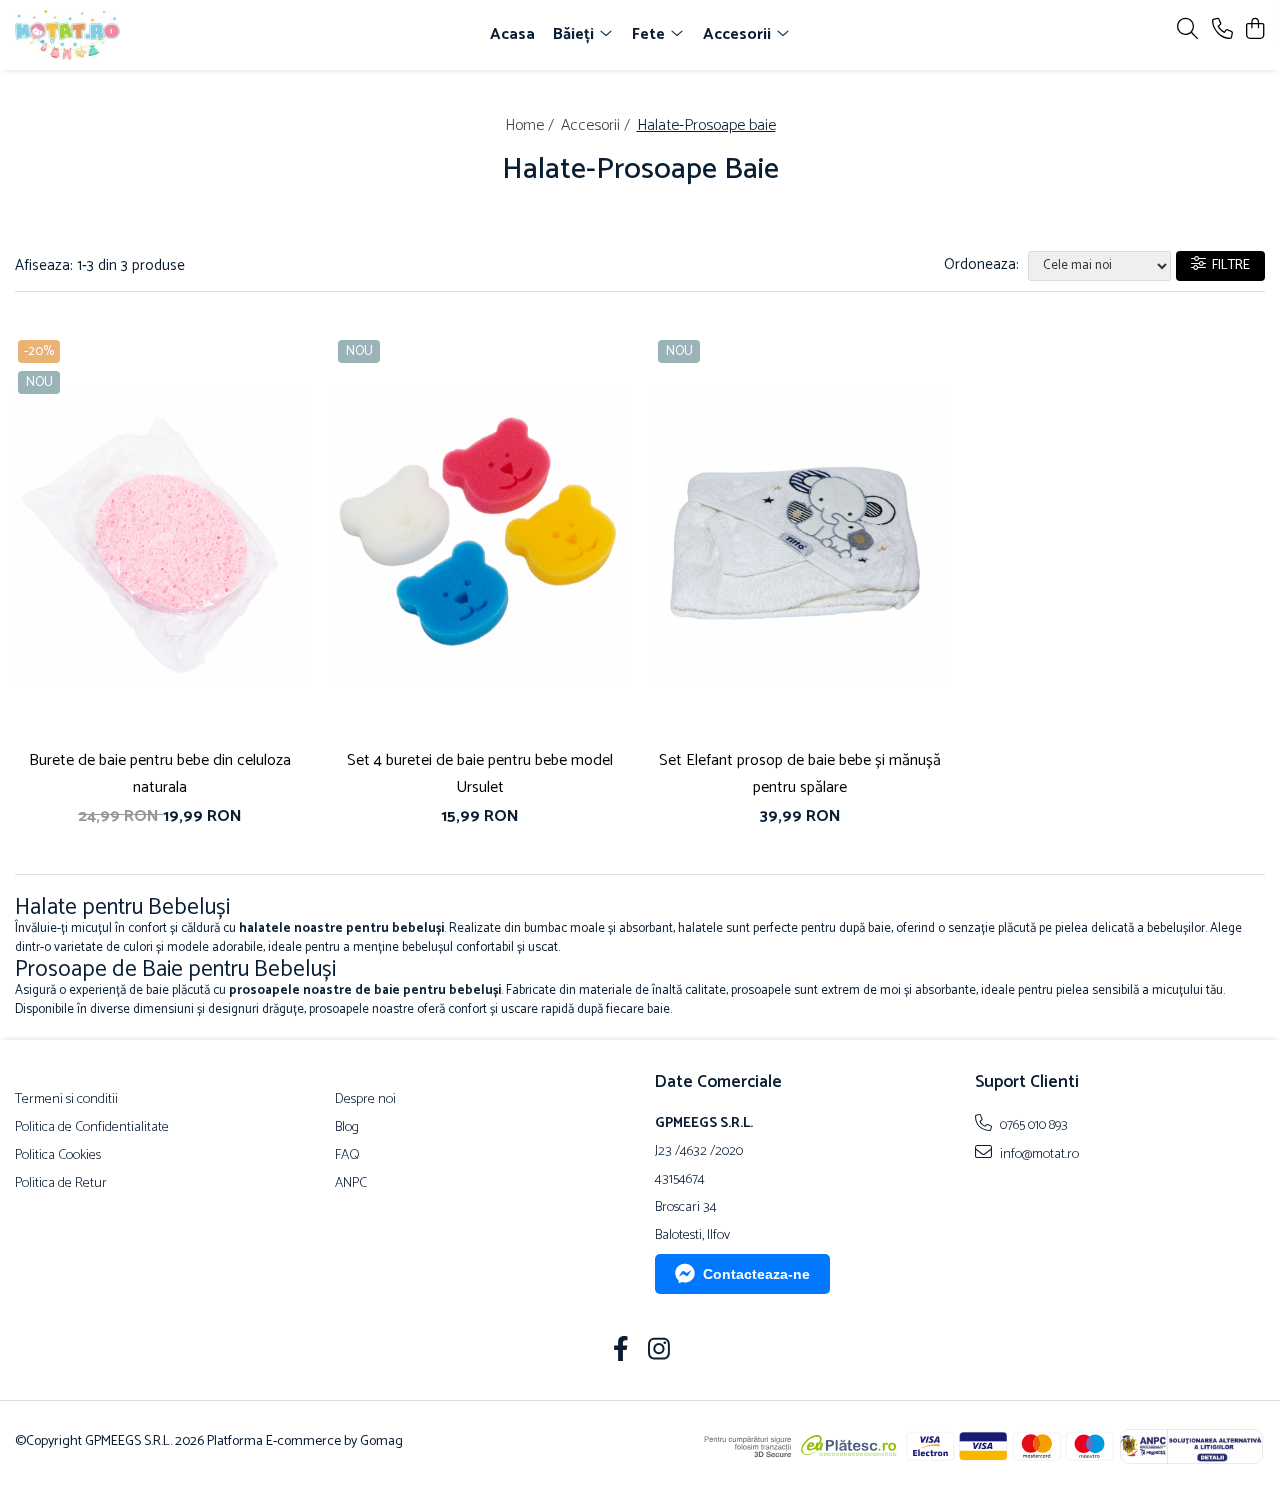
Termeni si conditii (66, 1100)
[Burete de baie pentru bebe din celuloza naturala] (160, 534)
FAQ (347, 1156)
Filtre (1228, 265)
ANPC (351, 1184)
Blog (347, 1128)
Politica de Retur (61, 1184)
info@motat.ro (1038, 1154)
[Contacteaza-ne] (1222, 30)
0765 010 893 (1032, 1125)
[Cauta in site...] (1187, 30)
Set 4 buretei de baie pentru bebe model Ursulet (480, 774)
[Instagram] (659, 1352)
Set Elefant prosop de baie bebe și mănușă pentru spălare (800, 774)
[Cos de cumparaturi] (1254, 30)
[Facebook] (621, 1352)
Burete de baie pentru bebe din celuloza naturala (160, 774)
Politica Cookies (58, 1156)
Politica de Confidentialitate (92, 1128)
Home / (531, 125)
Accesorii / (597, 125)
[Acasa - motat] (128, 35)
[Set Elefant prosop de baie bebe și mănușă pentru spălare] (800, 534)
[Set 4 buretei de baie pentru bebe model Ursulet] (480, 534)
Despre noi (365, 1100)
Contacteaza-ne (756, 1274)
